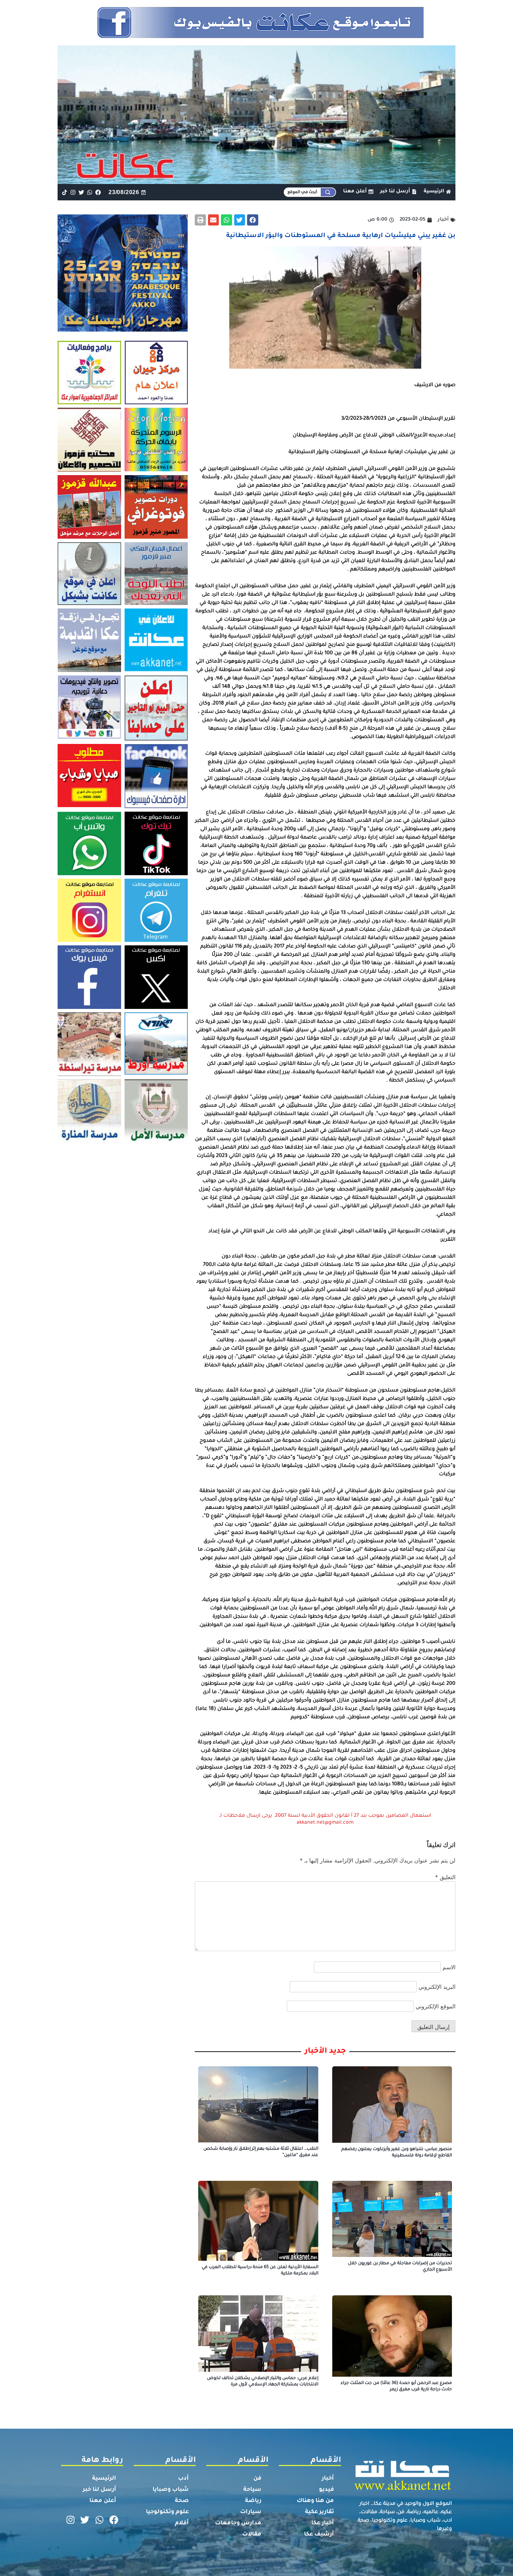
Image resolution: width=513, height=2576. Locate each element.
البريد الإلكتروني (437, 1987)
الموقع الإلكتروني (436, 2006)
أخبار (328, 2479)
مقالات (252, 2534)
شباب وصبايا (171, 2490)
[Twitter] (81, 192)
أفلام (182, 2523)
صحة (182, 2501)
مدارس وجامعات (238, 2523)
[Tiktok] (64, 192)
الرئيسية (104, 2479)
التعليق (445, 1877)
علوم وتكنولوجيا (167, 2512)
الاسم (449, 1967)
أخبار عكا (323, 2523)
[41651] (257, 36)
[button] (253, 220)
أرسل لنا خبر (99, 2490)
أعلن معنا (103, 2501)
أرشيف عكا (319, 2534)
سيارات (251, 2512)
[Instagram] (73, 192)
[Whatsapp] (90, 192)
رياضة (253, 2501)
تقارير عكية (319, 2512)
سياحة (252, 2490)
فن (257, 2479)
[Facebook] (98, 192)
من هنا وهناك (315, 2501)
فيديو (326, 2490)
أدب (183, 2479)
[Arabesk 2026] (123, 330)
